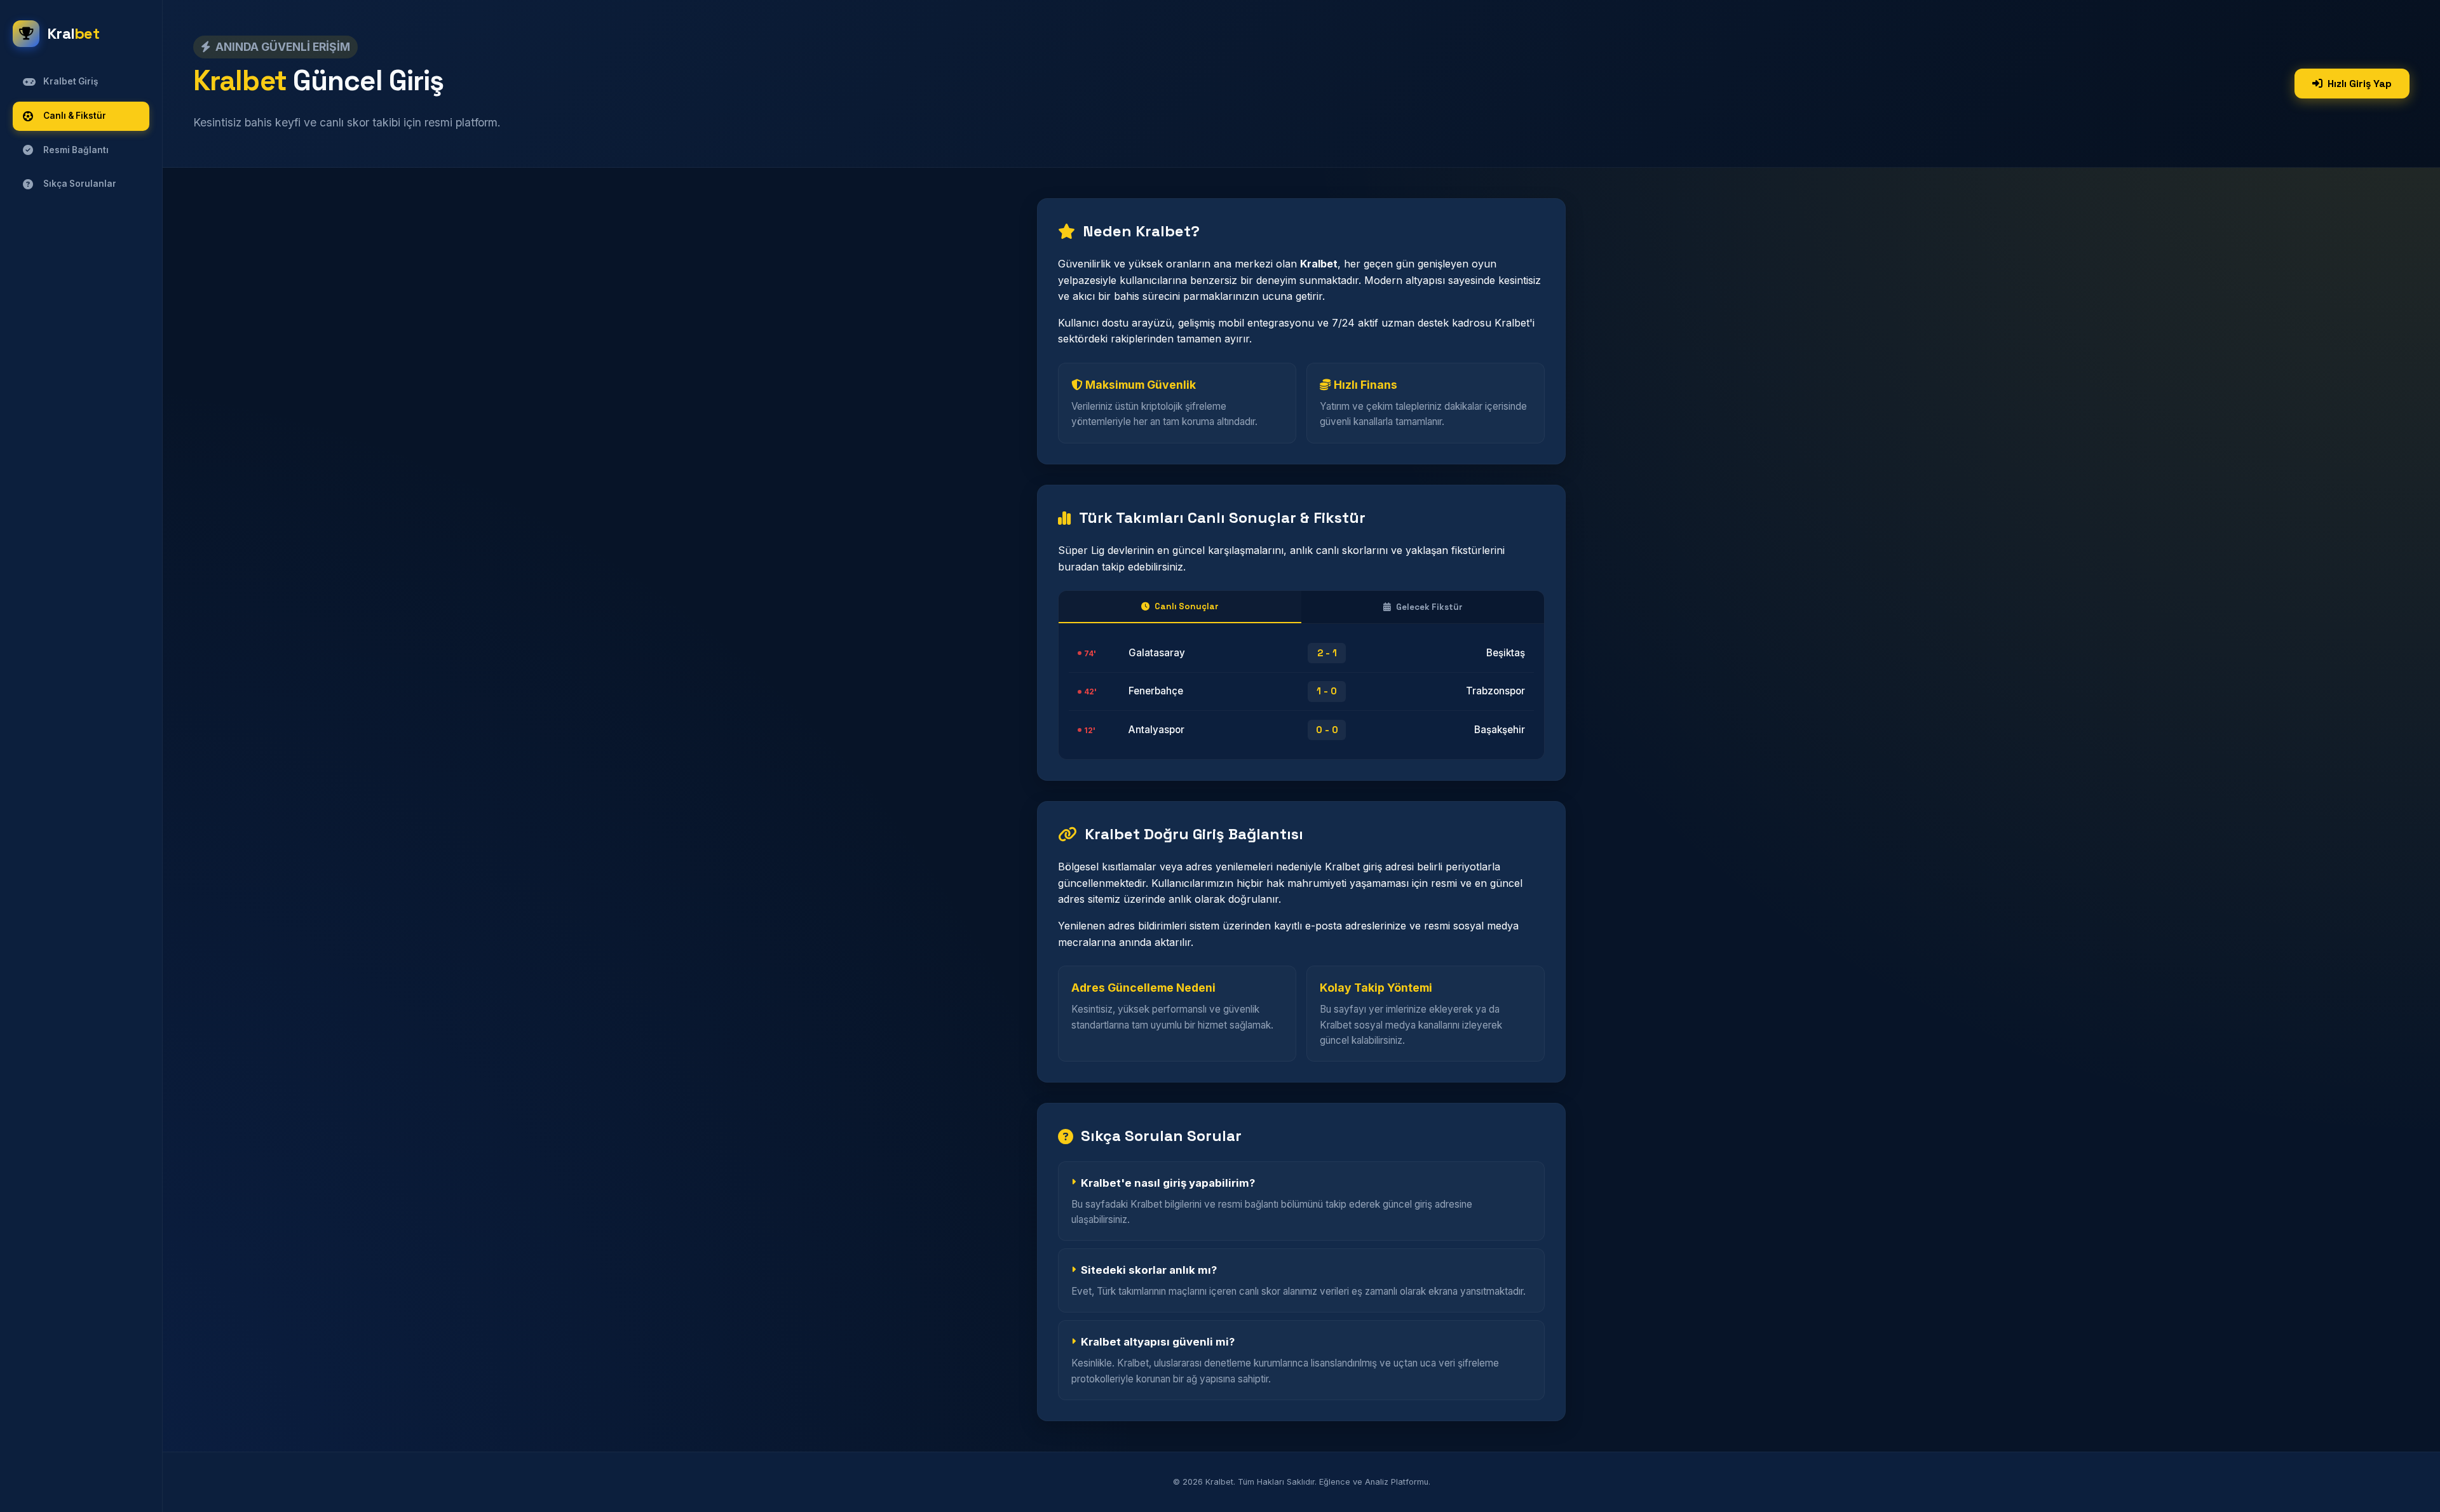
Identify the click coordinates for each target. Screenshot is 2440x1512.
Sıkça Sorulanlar (80, 184)
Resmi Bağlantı (76, 150)
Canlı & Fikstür (75, 116)
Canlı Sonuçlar (1187, 606)
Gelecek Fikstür (1429, 607)
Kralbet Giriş (71, 81)
